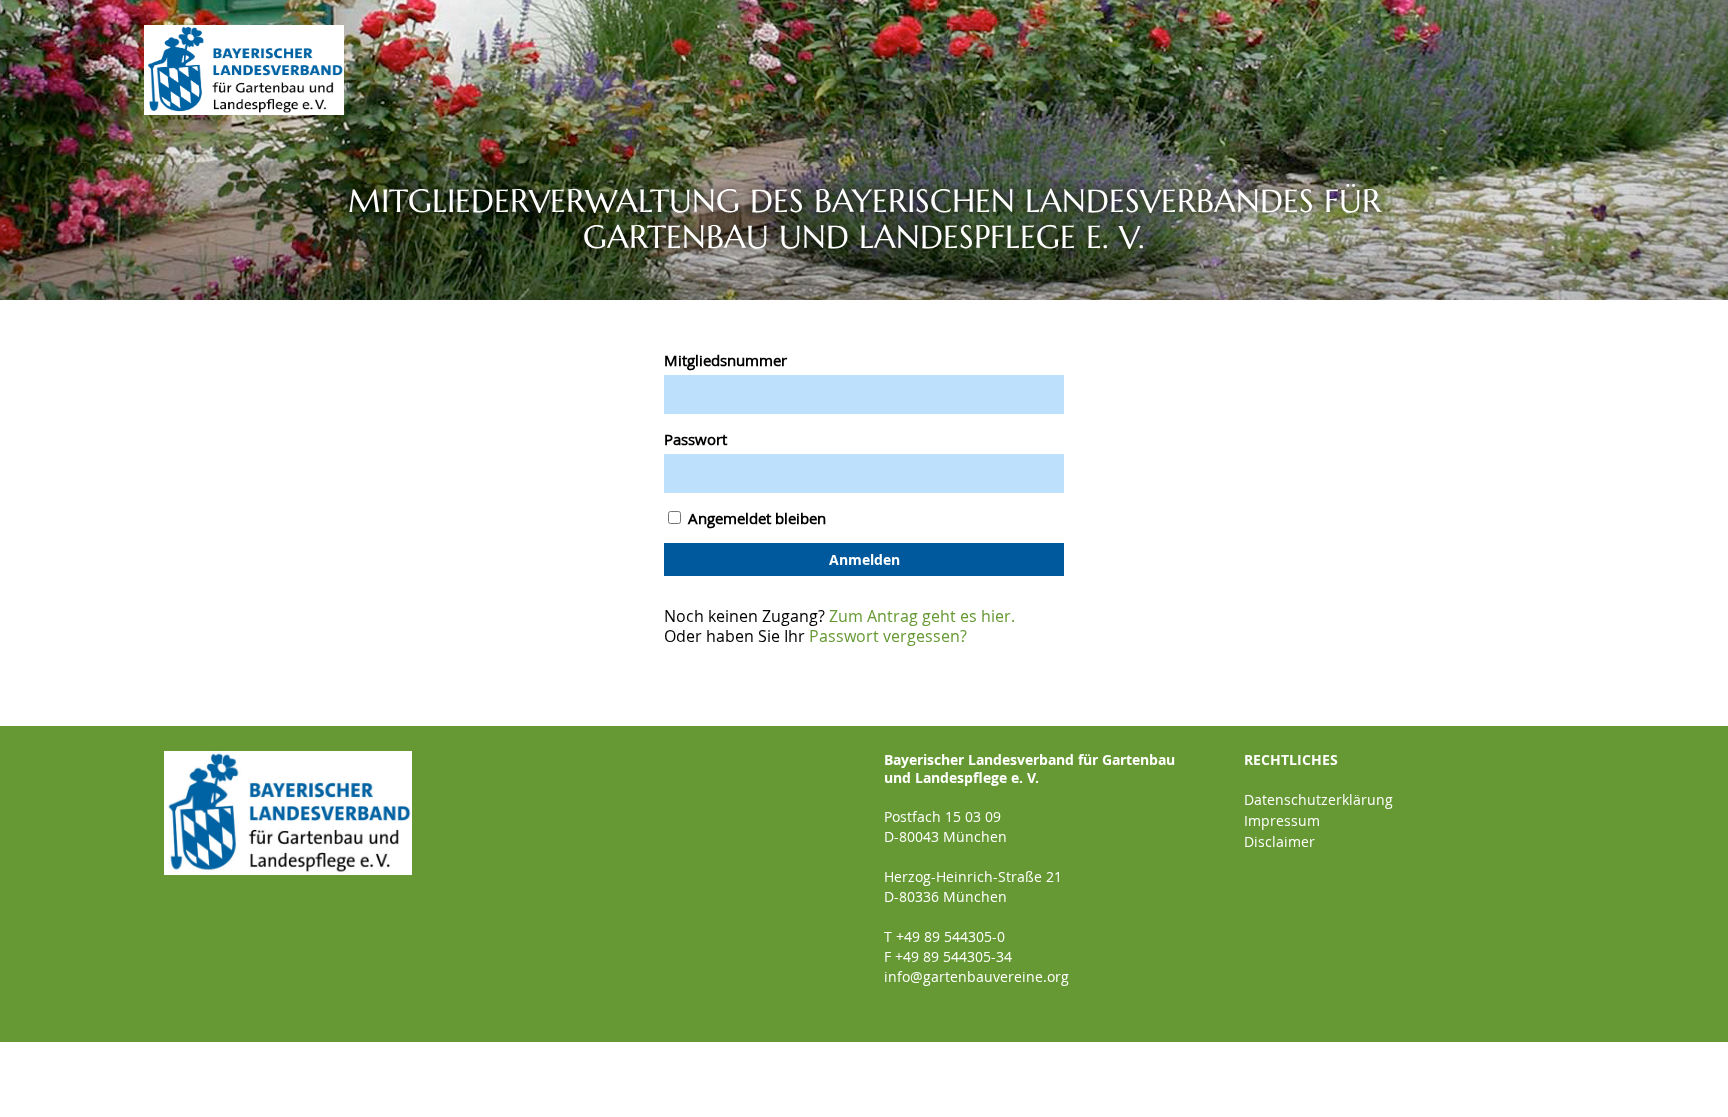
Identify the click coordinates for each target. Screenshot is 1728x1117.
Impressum (1282, 820)
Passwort (695, 439)
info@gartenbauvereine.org (976, 976)
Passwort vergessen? (888, 636)
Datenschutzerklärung (1318, 799)
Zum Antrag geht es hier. (922, 616)
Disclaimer (1279, 841)
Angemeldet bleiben (755, 518)
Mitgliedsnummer (725, 360)
